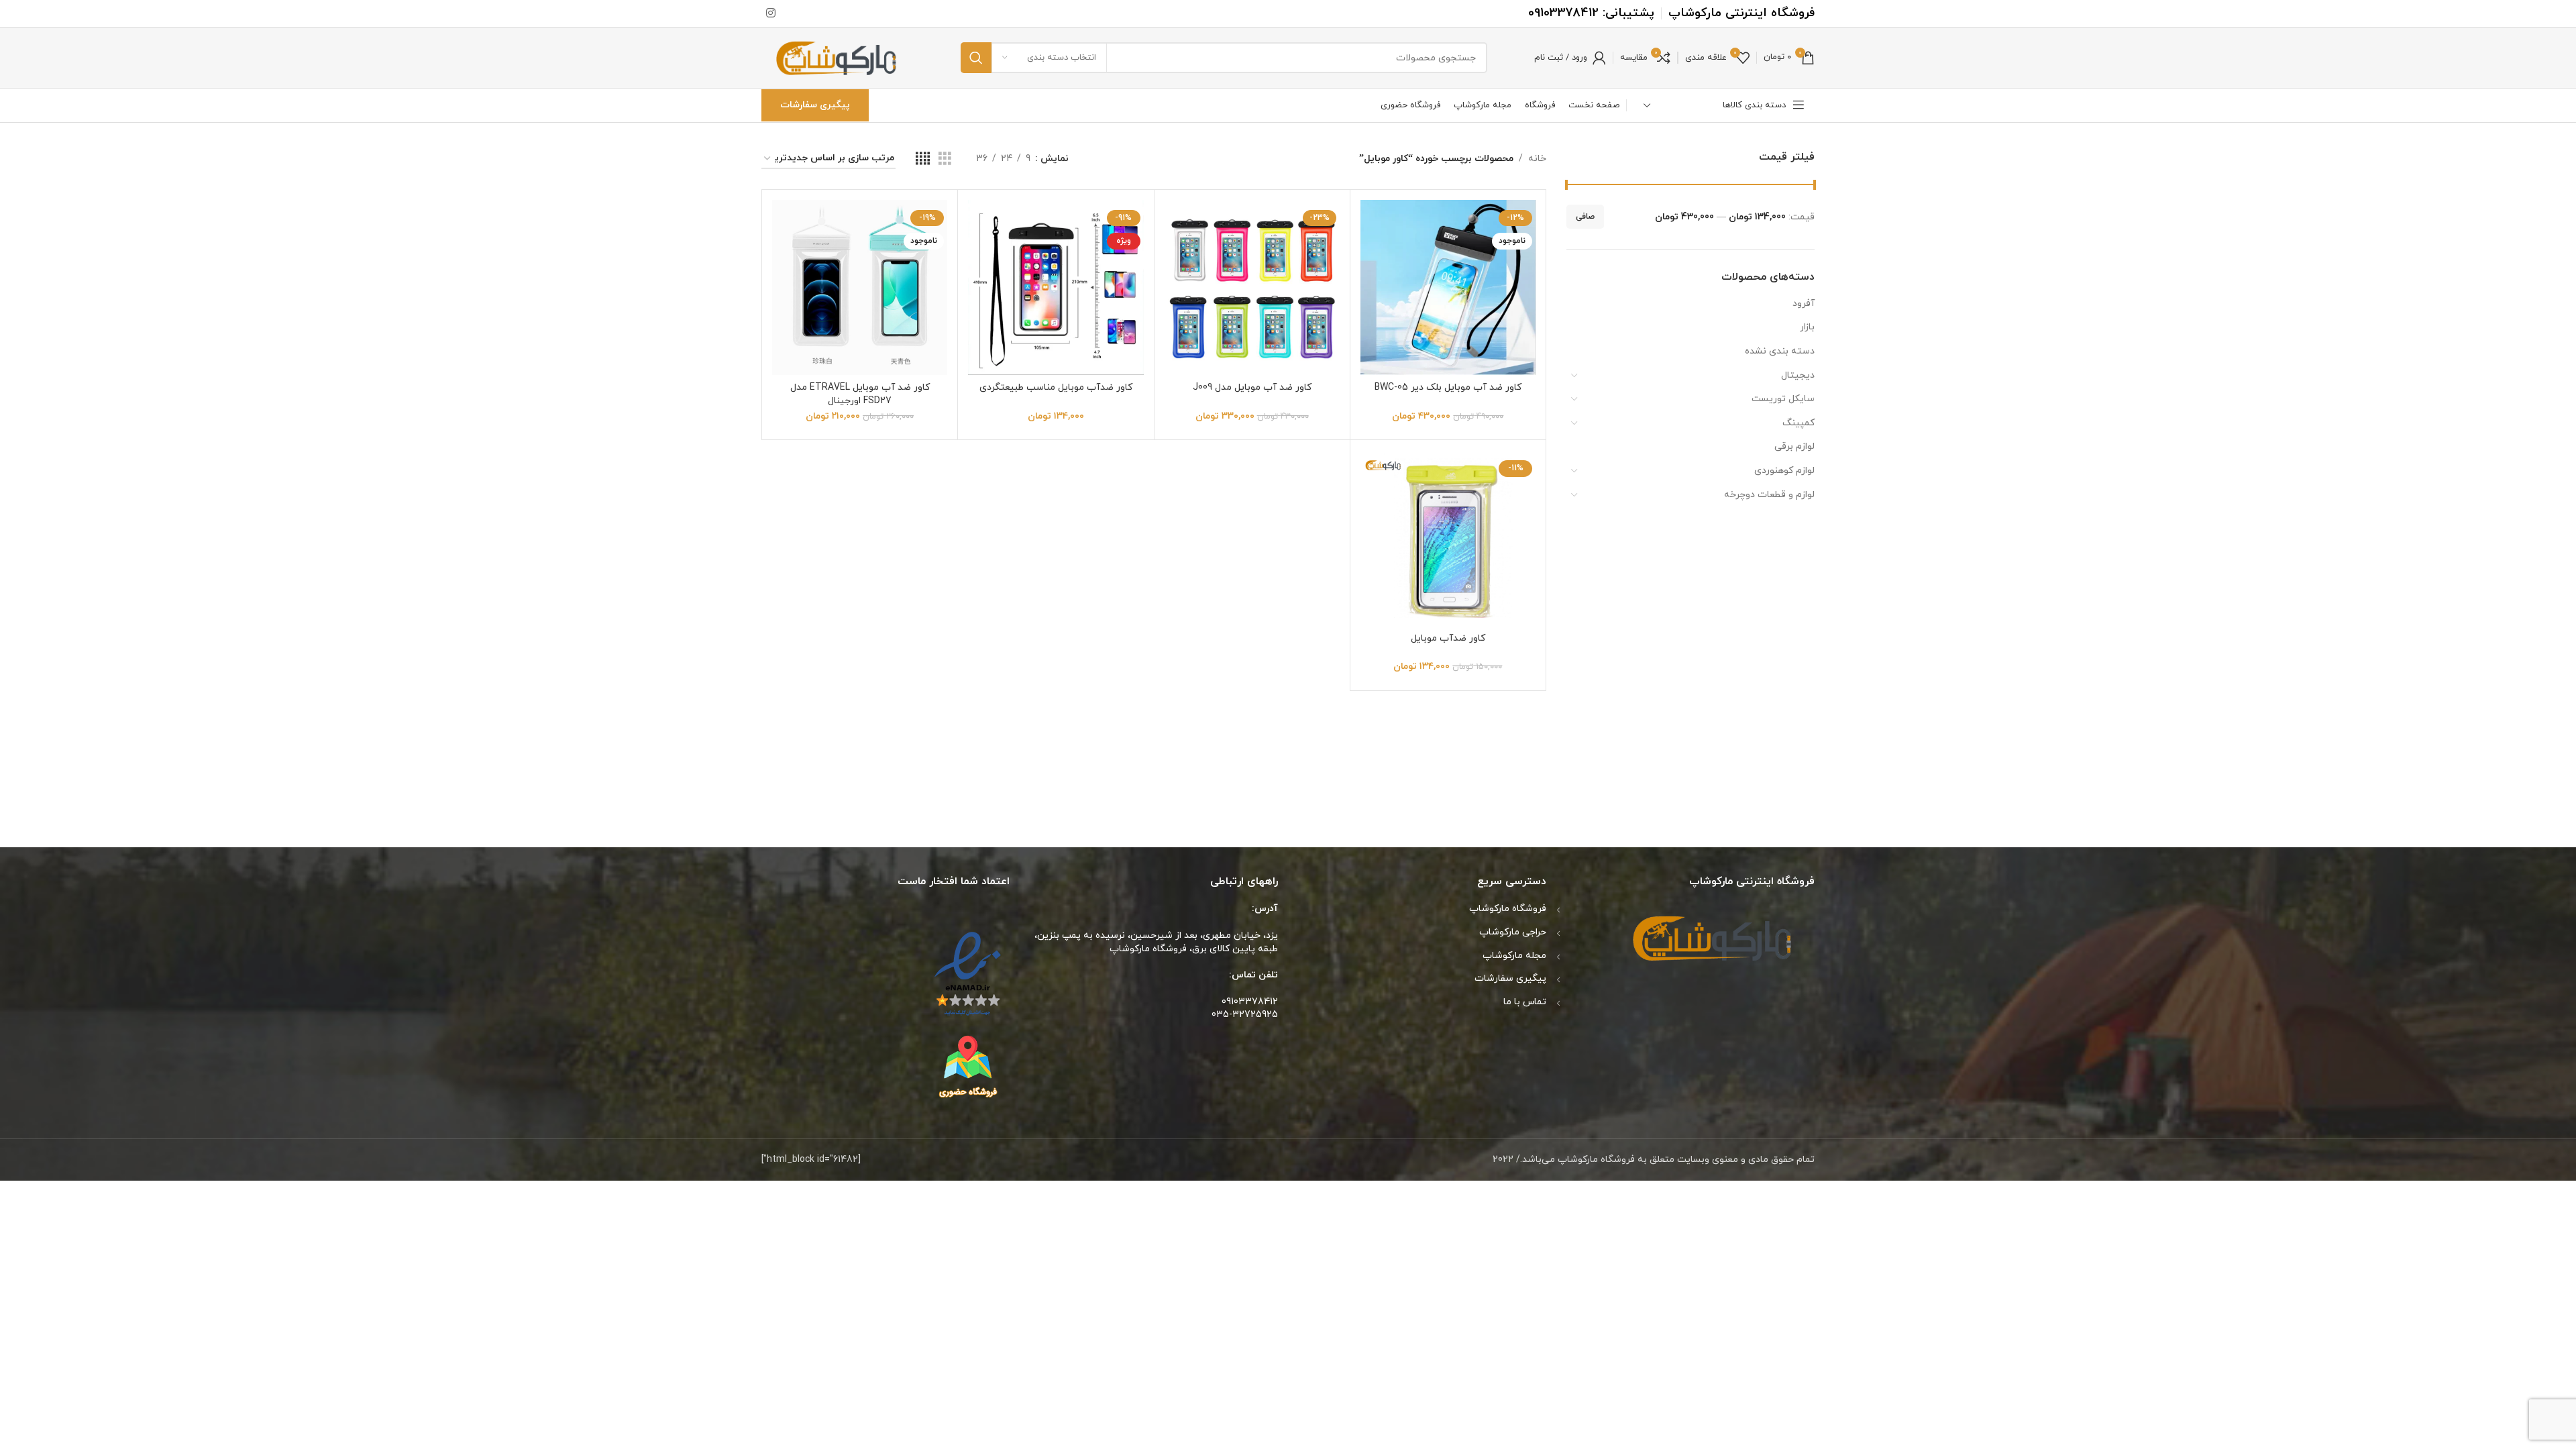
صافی (1585, 217)
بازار (1807, 327)
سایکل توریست (1783, 399)
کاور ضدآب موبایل (1448, 638)
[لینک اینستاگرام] (770, 13)
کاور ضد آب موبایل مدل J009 (1252, 387)
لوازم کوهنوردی (1784, 471)
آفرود (1804, 304)
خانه (1537, 159)
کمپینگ (1799, 423)
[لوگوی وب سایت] (838, 57)
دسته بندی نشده (1780, 351)
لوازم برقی (1794, 446)
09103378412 (1563, 13)
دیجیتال (1798, 375)
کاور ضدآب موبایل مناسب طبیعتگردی (1056, 387)
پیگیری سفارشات (815, 105)
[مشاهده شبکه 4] (923, 159)
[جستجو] (976, 58)
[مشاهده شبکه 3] (945, 159)
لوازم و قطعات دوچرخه (1769, 495)
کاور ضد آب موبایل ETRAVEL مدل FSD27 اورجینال (860, 394)
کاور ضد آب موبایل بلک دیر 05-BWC (1448, 387)
